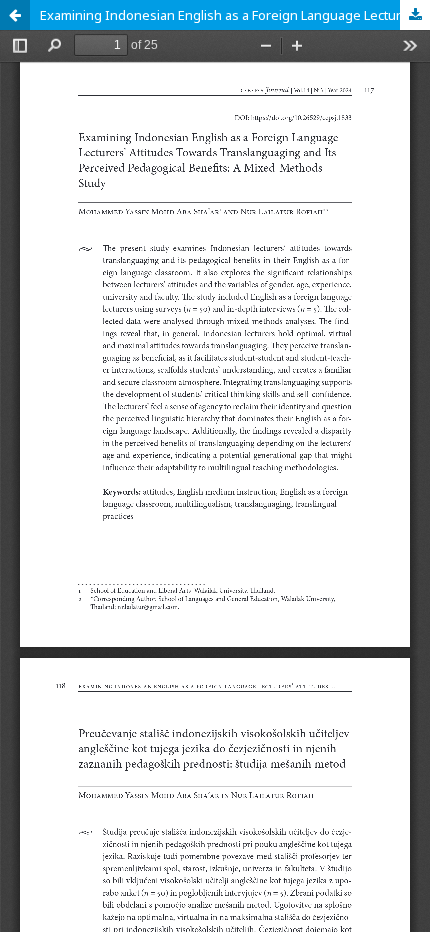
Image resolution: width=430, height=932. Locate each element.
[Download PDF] (415, 15)
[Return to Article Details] (15, 15)
